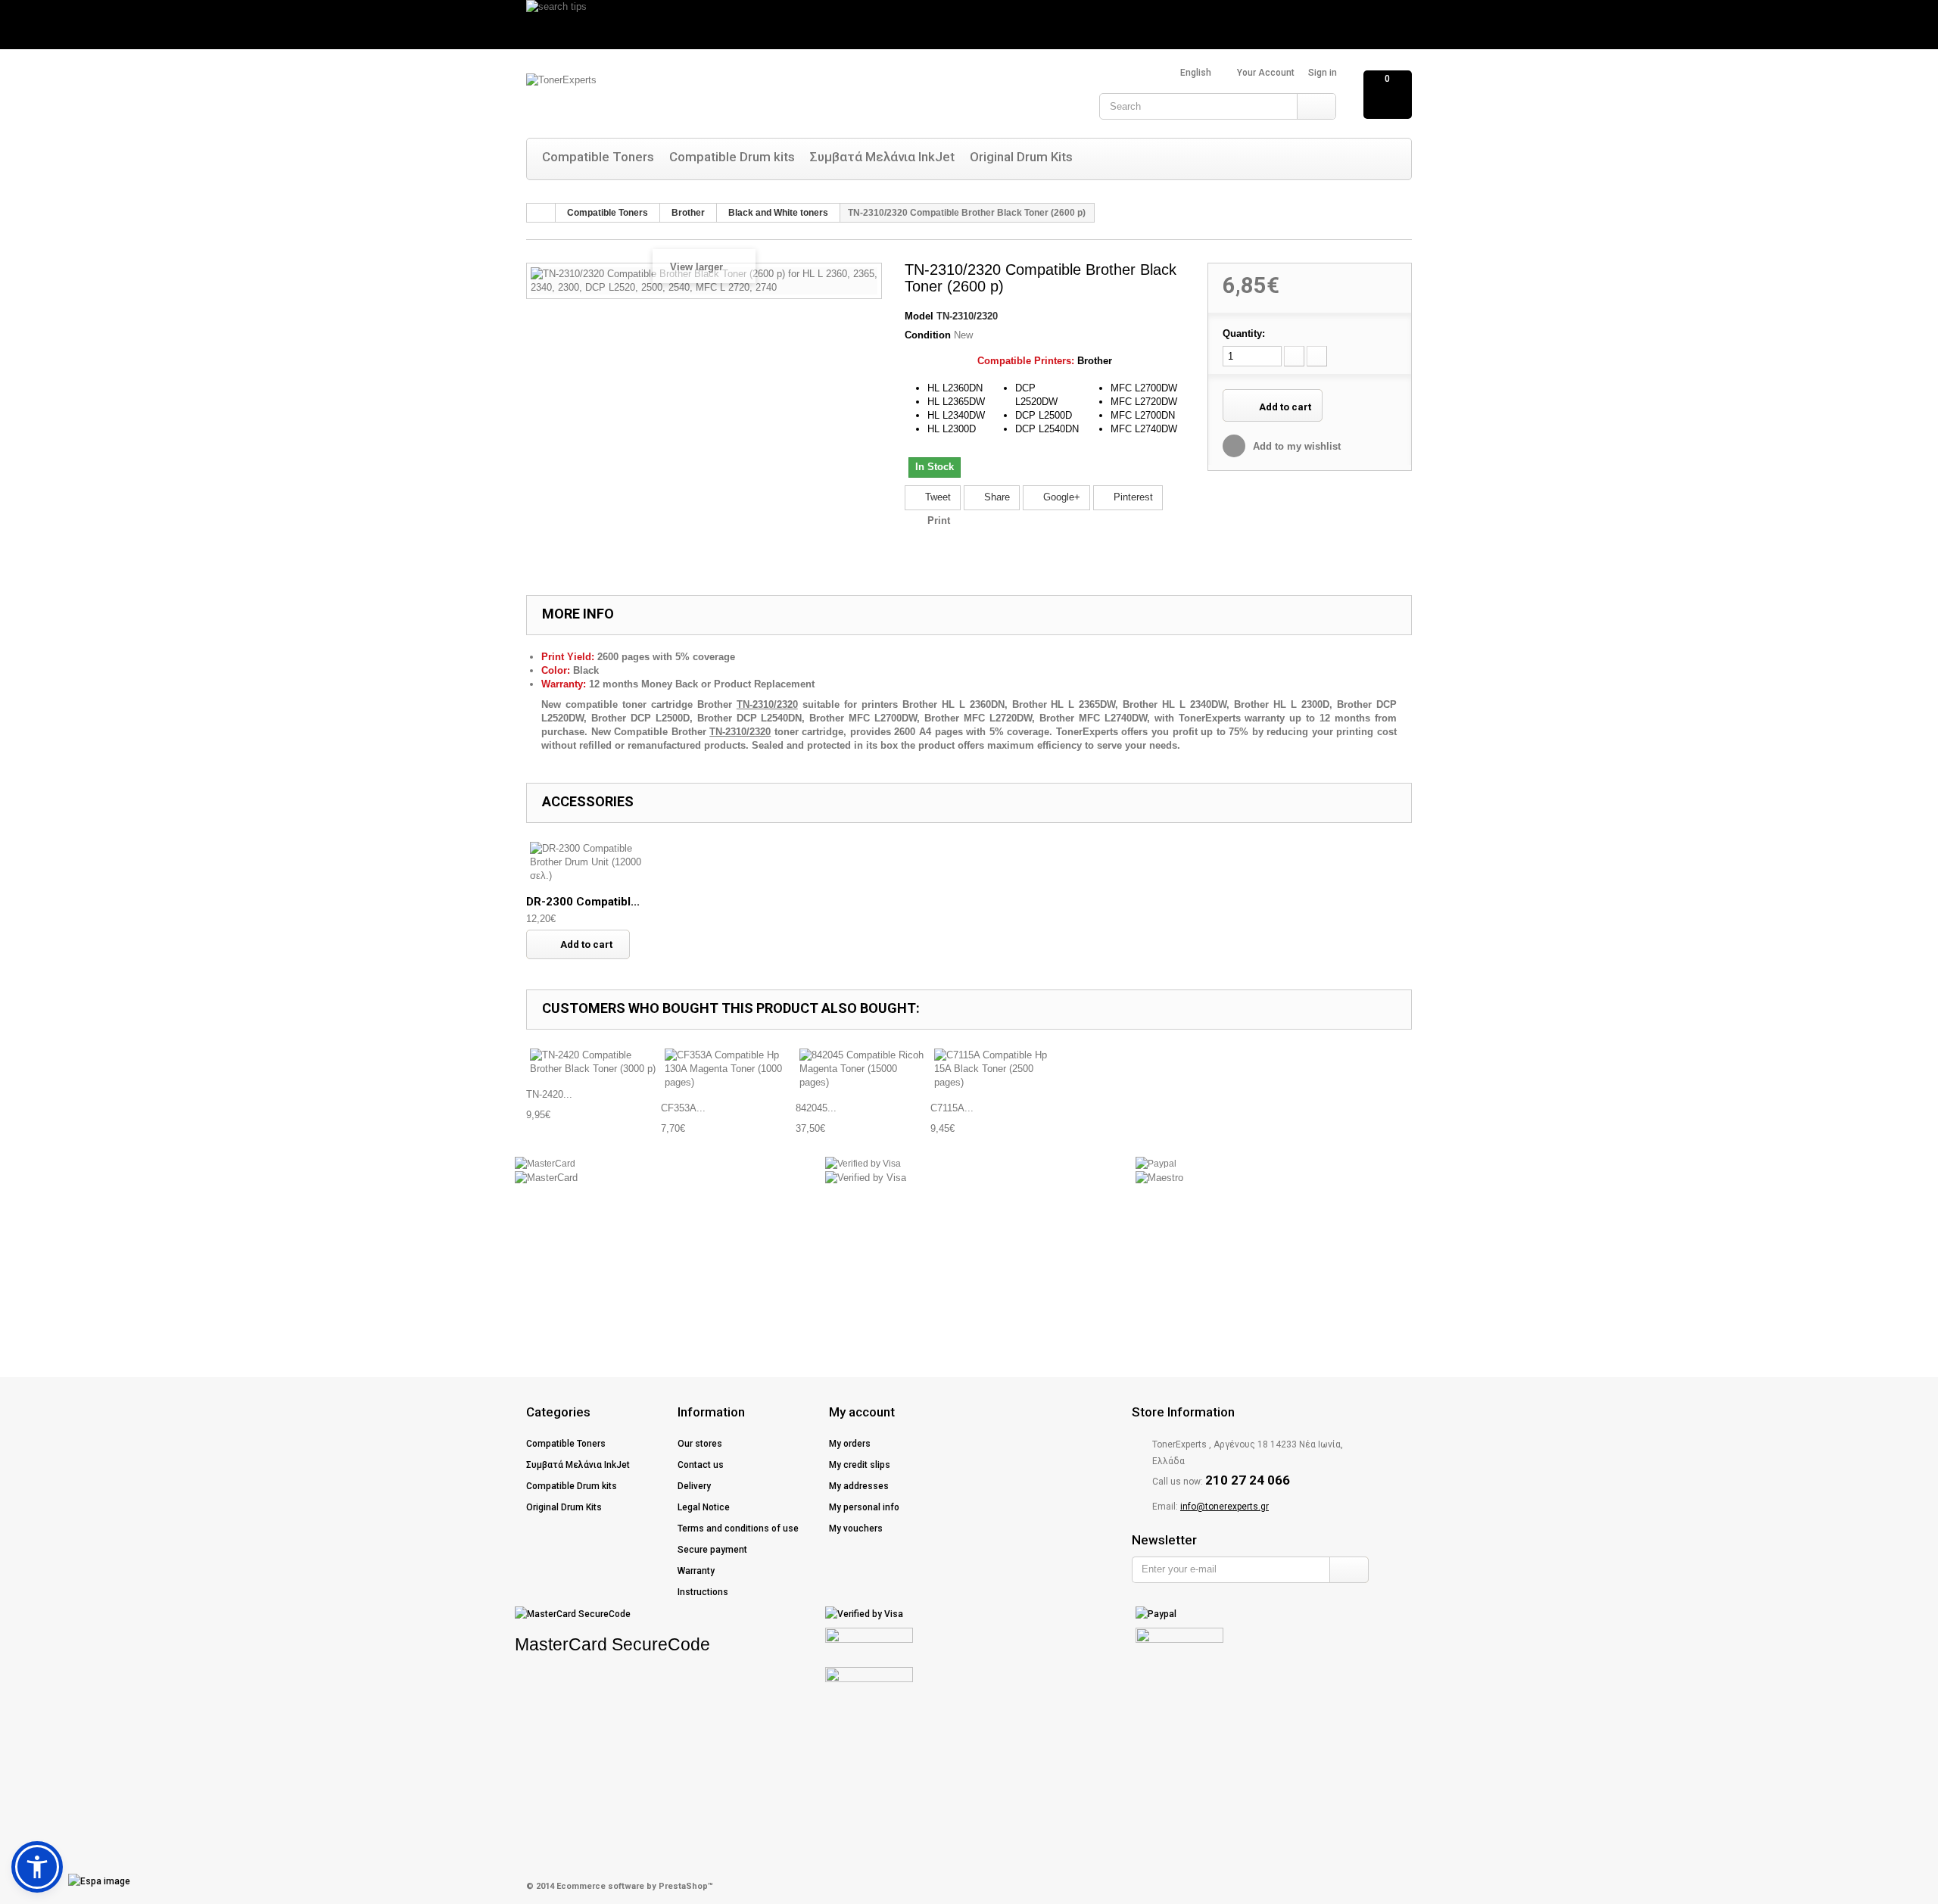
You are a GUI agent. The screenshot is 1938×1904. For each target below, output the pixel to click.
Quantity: (1244, 333)
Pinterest (1132, 497)
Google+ (1060, 497)
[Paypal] (1156, 1164)
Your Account (1266, 73)
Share (995, 497)
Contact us (701, 1465)
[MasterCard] (545, 1164)
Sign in (1323, 73)
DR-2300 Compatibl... (583, 902)
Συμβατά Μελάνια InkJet (882, 157)
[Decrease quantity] (1294, 356)
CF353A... (683, 1108)
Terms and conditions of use (738, 1528)
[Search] (1316, 106)
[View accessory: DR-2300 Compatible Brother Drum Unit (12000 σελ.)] (594, 862)
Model (919, 316)
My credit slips (860, 1465)
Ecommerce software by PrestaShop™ (635, 1886)
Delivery (694, 1486)
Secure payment (712, 1550)
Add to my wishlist (1295, 446)
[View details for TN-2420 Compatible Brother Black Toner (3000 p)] (594, 1062)
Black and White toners (778, 213)
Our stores (700, 1444)
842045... (816, 1108)
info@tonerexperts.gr (1224, 1507)
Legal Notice (704, 1507)
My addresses (859, 1486)
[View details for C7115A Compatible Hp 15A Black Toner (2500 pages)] (998, 1069)
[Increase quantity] (1317, 356)
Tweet (936, 497)
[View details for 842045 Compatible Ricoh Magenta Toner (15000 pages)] (863, 1069)
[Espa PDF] (73, 1881)
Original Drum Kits (1021, 157)
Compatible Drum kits (732, 157)
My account (862, 1412)
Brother (688, 213)
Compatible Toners (598, 157)
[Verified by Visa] (863, 1164)
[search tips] (969, 25)
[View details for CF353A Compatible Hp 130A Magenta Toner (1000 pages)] (728, 1069)
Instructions (703, 1592)
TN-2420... (549, 1094)
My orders (850, 1444)
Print (939, 520)
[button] (37, 1867)
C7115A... (952, 1108)
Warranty (696, 1571)
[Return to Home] (541, 213)
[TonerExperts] (678, 97)
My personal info (864, 1507)
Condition (928, 335)
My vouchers (856, 1528)
